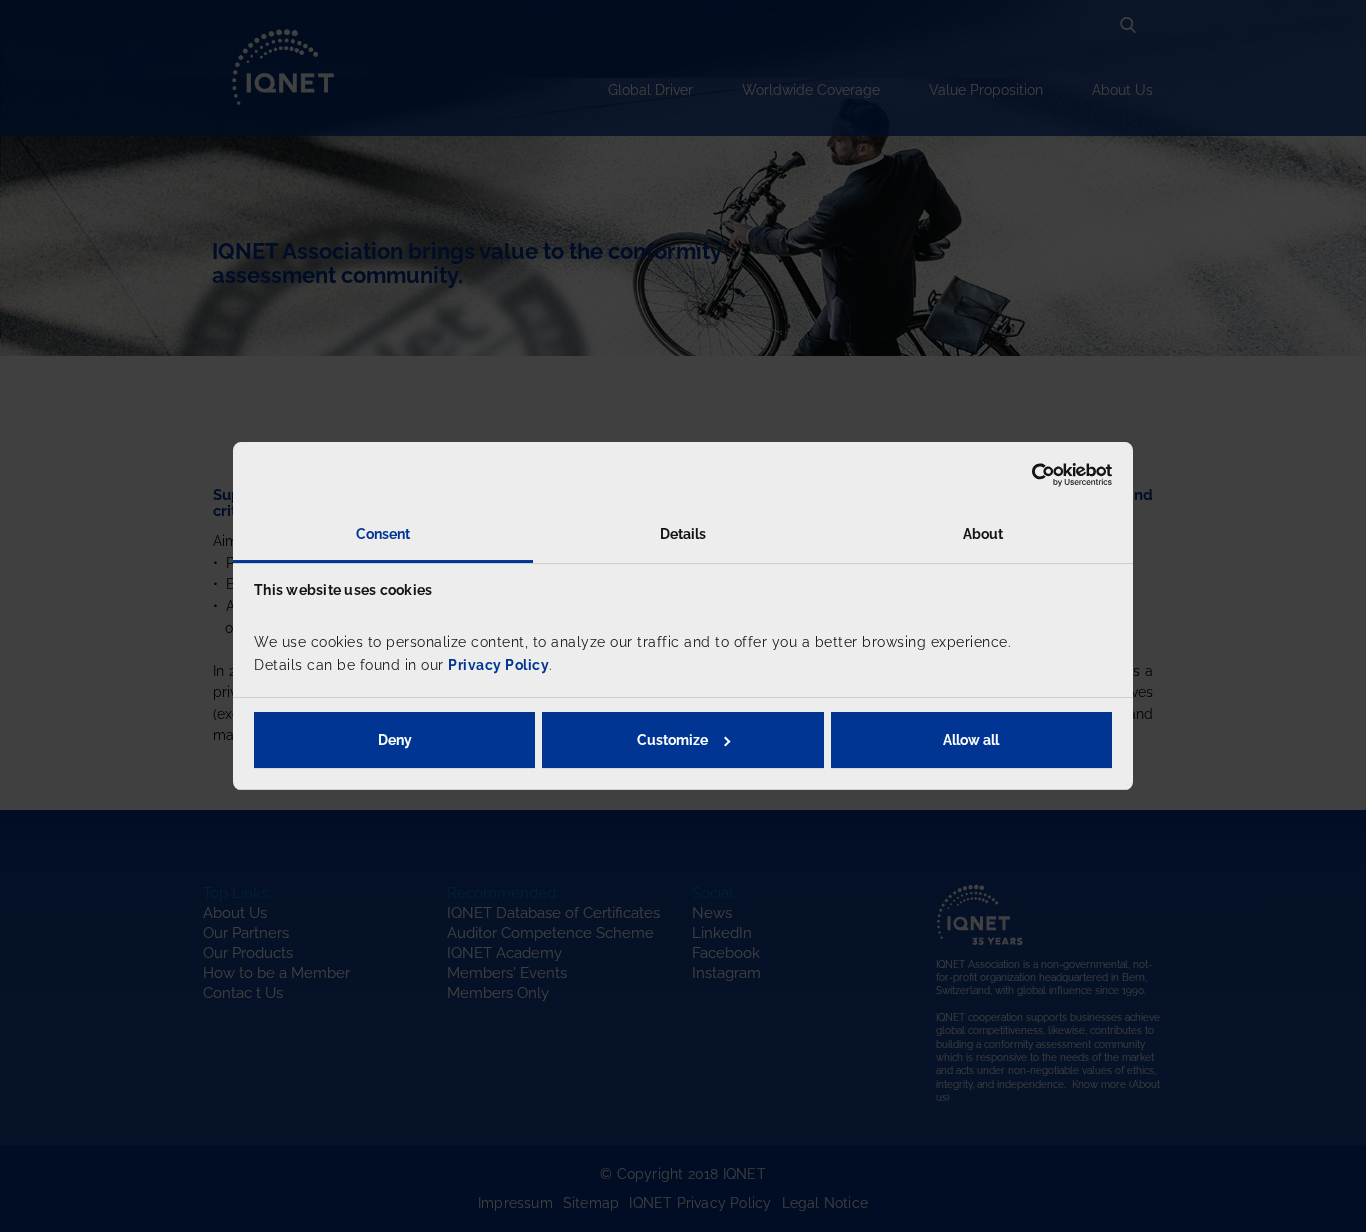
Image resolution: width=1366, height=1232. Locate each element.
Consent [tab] (383, 534)
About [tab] (983, 534)
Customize (672, 740)
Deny (395, 740)
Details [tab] (683, 534)
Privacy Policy (498, 665)
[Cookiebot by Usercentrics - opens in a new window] (1024, 475)
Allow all (971, 740)
